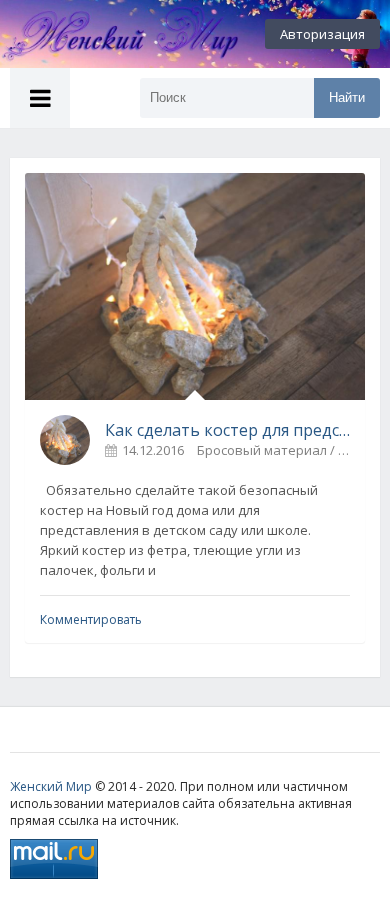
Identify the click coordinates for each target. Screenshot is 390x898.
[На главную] (110, 34)
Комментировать (91, 619)
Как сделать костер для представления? (227, 430)
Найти (347, 97)
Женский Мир (51, 786)
